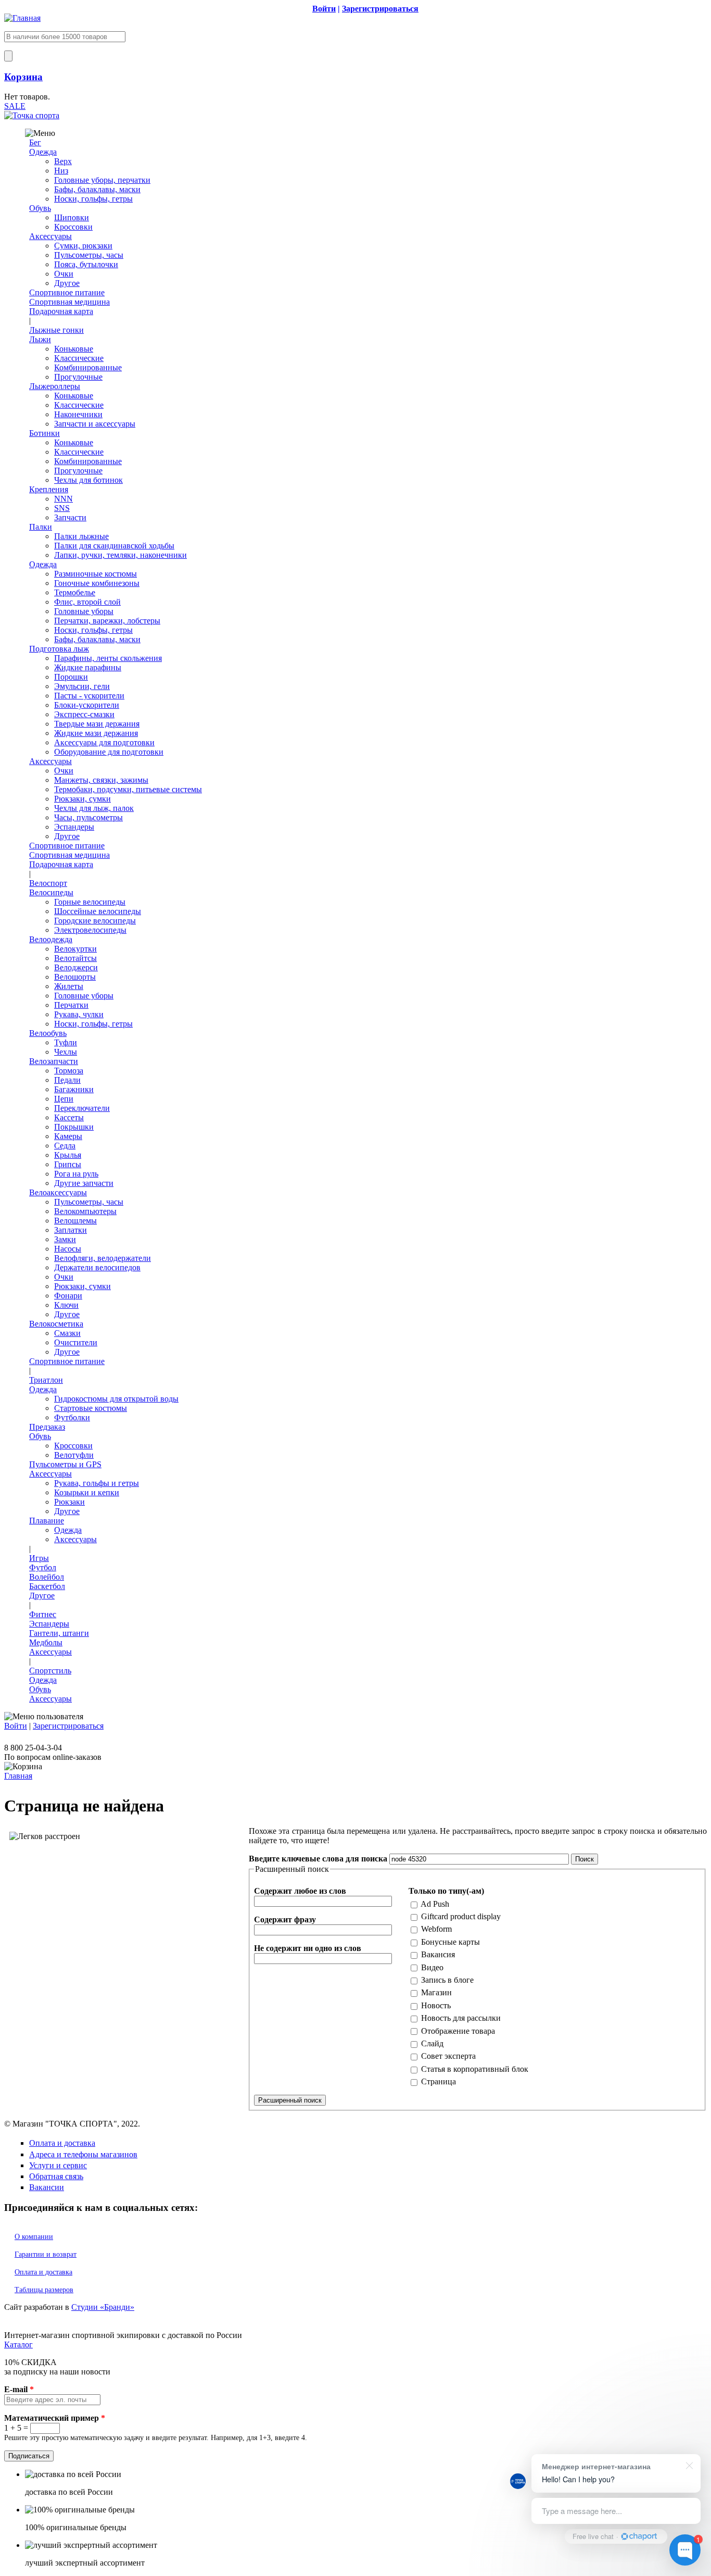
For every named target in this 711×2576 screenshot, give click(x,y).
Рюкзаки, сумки (82, 799)
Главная (18, 1776)
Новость (436, 2005)
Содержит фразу (285, 1920)
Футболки (72, 1417)
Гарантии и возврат (46, 2254)
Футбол (43, 1567)
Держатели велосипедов (97, 1267)
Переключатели (82, 1108)
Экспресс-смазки (84, 714)
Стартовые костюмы (91, 1408)
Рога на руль (76, 1174)
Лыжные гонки (56, 330)
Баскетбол (47, 1586)
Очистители (76, 1342)
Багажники (74, 1089)
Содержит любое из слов (300, 1891)
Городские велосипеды (95, 921)
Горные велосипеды (90, 902)
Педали (67, 1080)
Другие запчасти (84, 1183)
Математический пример (55, 2418)
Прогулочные (78, 377)
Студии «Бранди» (103, 2307)
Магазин (436, 1992)
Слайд (432, 2043)
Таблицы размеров (44, 2290)
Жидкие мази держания (96, 733)
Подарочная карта (61, 311)
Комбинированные (88, 367)
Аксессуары (50, 236)
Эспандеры (74, 827)
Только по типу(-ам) (446, 1891)
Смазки (67, 1333)
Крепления (49, 489)
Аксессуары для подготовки (104, 742)
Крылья (68, 1155)
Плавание (47, 1521)
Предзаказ (47, 1427)
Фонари (68, 1296)
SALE (15, 106)
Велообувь (48, 1033)
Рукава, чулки (79, 1014)
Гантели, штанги (59, 1633)
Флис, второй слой (87, 602)
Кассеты (69, 1117)
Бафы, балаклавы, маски (97, 189)
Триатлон (46, 1380)
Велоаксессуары (58, 1192)
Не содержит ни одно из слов (308, 1948)
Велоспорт (48, 883)
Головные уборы (84, 611)
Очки (64, 274)
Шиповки (72, 217)
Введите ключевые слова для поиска (319, 1859)
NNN (64, 499)
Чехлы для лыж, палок (94, 808)
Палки (41, 527)
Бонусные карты (450, 1942)
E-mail (19, 2389)
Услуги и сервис (58, 2165)
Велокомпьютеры (85, 1211)
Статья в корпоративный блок (475, 2069)
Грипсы (68, 1164)
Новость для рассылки (461, 2018)
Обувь (40, 208)
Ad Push (435, 1904)
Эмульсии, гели (82, 686)
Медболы (46, 1642)
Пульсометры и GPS (65, 1464)
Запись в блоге (447, 1980)
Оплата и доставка (62, 2143)
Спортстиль (50, 1671)
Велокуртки (75, 949)
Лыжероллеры (55, 386)
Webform (436, 1929)
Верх (63, 161)
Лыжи (40, 339)
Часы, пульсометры (88, 817)
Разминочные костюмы (96, 574)
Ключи (66, 1305)
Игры (39, 1558)
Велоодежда (51, 939)
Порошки (71, 677)
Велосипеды (51, 892)
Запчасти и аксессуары (95, 424)
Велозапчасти (54, 1061)
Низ (61, 171)
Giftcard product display (461, 1916)
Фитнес (43, 1614)
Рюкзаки (69, 1502)
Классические (79, 358)
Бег (35, 142)
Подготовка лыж (59, 649)
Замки (65, 1239)
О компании (34, 2237)
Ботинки (45, 433)
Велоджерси (76, 967)
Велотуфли (74, 1455)
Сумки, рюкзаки (83, 246)
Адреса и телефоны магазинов (83, 2154)
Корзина (23, 77)
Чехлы (66, 1052)
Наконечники (78, 414)
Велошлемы (75, 1221)
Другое (67, 283)
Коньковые (74, 349)
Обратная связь (56, 2176)
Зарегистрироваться (68, 1726)
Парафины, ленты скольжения (108, 658)
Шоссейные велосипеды (98, 911)
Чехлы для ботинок (88, 480)
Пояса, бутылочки (86, 264)
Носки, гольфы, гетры (93, 199)
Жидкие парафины (88, 667)
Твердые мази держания (97, 724)
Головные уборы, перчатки (102, 180)
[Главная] (22, 18)
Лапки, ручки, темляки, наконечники (120, 555)
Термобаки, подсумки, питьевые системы (128, 789)
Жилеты (69, 986)
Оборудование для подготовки (109, 752)
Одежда (43, 152)
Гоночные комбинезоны (97, 583)
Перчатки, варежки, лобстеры (107, 621)
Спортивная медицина (69, 302)
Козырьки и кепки (87, 1492)
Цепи (64, 1099)
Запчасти (70, 517)
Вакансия (438, 1954)
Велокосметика (56, 1324)
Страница (439, 2081)
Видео (432, 1967)
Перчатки (71, 1005)
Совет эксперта (448, 2056)
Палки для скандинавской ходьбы (114, 546)
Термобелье (75, 592)
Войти (16, 1726)
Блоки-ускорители (87, 705)
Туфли (66, 1042)
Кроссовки (73, 227)
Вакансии (47, 2187)
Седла (65, 1146)
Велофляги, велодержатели (103, 1258)
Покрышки (74, 1127)
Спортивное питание (67, 292)
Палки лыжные (81, 536)
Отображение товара (458, 2031)
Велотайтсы (75, 958)
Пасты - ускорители (89, 696)
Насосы (68, 1249)
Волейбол (47, 1577)
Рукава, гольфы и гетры (97, 1483)
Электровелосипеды (90, 930)
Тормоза (69, 1071)
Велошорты (75, 977)
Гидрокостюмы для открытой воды (116, 1399)
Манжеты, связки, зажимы (101, 780)
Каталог (18, 2344)
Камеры (68, 1136)
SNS (62, 508)
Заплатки (71, 1230)
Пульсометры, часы (89, 255)
